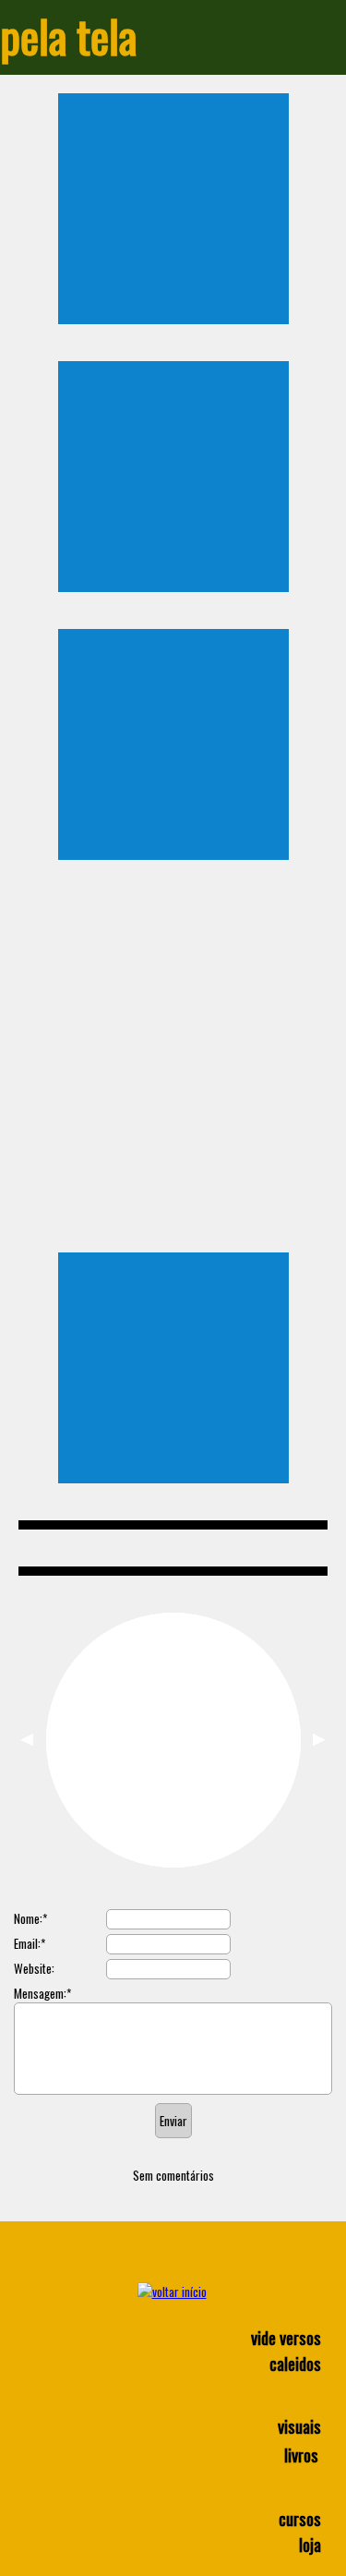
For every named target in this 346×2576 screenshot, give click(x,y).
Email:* (30, 1943)
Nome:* (30, 1918)
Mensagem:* (42, 1993)
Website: (34, 1968)
